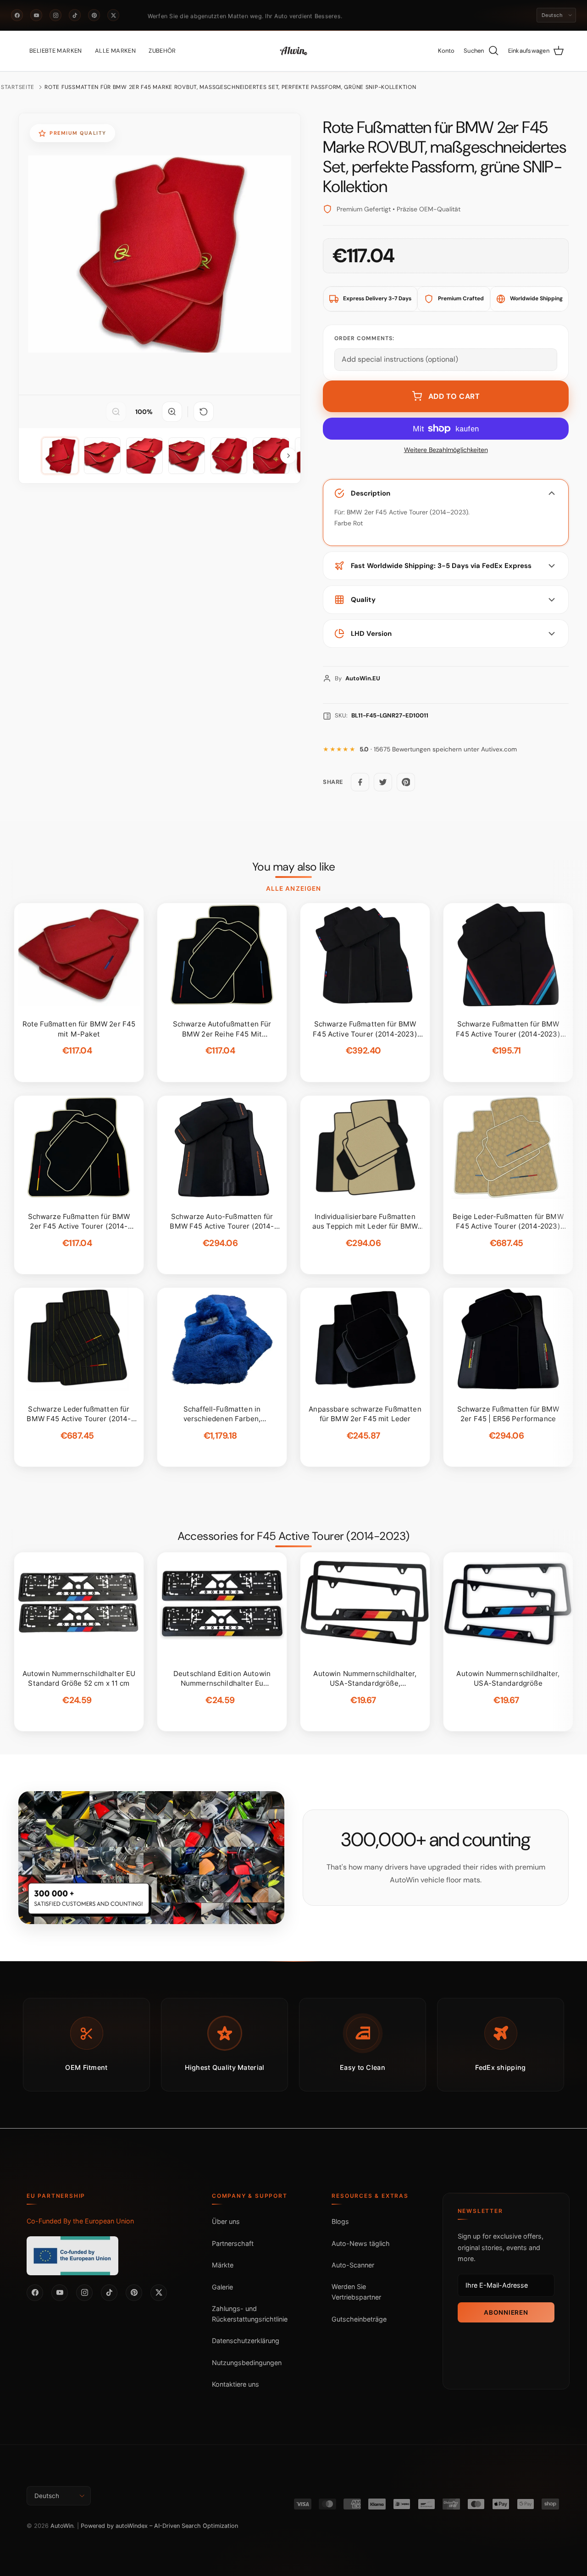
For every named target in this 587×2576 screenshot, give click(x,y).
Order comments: (364, 338)
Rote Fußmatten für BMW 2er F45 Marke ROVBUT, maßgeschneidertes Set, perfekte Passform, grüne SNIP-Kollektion (230, 87)
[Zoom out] (116, 412)
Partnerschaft (233, 2243)
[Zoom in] (172, 412)
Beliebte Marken (56, 51)
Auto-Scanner (353, 2265)
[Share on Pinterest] (406, 782)
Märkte (223, 2265)
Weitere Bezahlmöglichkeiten (446, 450)
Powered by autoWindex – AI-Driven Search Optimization (159, 2526)
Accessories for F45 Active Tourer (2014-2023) (293, 1536)
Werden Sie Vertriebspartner (356, 2292)
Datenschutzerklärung (246, 2341)
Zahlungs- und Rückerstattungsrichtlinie (250, 2314)
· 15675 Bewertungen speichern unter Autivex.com (438, 749)
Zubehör (162, 51)
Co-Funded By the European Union (80, 2221)
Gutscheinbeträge (359, 2319)
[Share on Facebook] (360, 782)
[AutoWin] (293, 51)
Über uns (226, 2221)
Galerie (222, 2287)
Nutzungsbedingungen (247, 2363)
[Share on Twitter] (383, 782)
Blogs (340, 2221)
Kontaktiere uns (235, 2384)
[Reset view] (204, 412)
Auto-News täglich (361, 2243)
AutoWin (62, 2526)
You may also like (294, 867)
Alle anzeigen (293, 888)
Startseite (18, 87)
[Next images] (288, 456)
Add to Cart (454, 396)
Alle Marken (115, 51)
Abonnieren (506, 2312)
